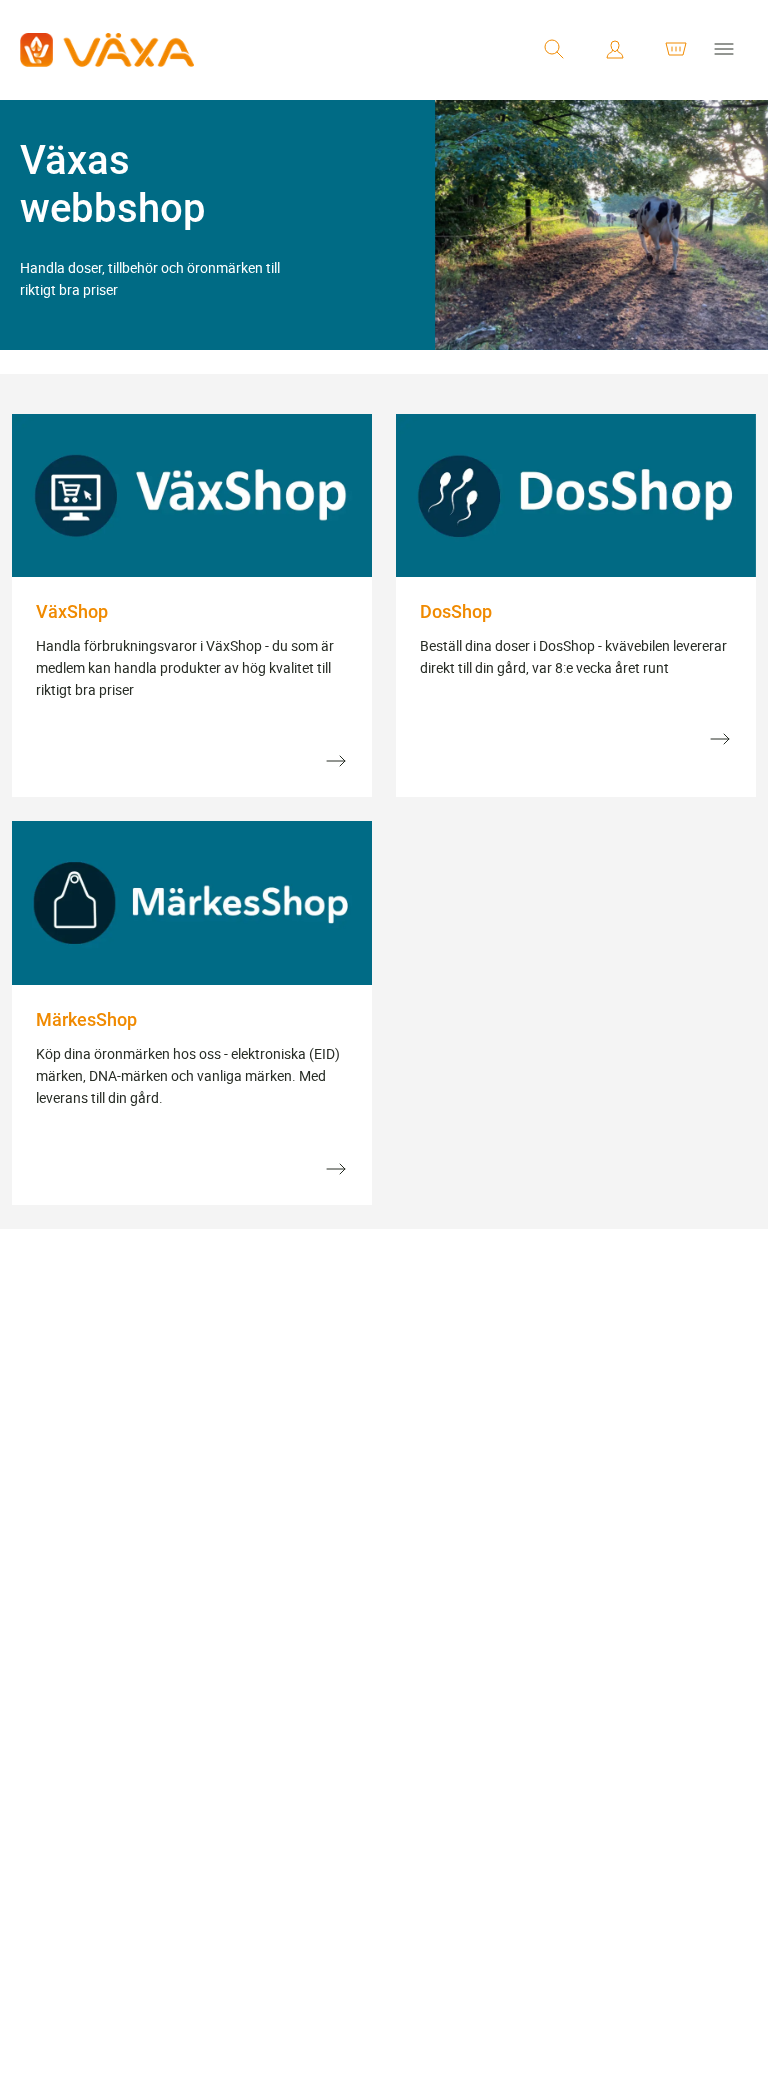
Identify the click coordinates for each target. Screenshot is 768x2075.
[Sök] (554, 50)
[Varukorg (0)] (676, 50)
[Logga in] (615, 50)
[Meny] (724, 50)
